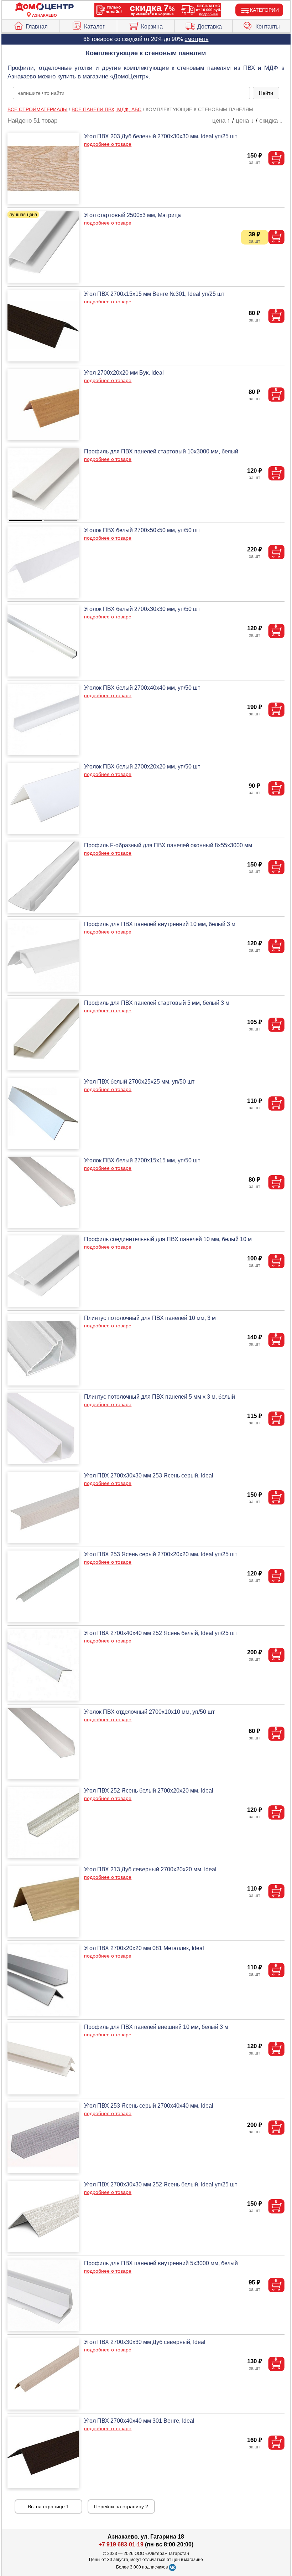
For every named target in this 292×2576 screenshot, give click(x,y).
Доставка (210, 27)
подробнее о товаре (108, 144)
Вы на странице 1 (48, 2506)
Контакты (268, 27)
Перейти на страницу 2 (121, 2506)
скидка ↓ (271, 121)
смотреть (196, 39)
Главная (37, 27)
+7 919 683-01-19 (121, 2544)
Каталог (94, 27)
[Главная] (45, 7)
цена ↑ (221, 121)
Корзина (152, 27)
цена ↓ (245, 121)
